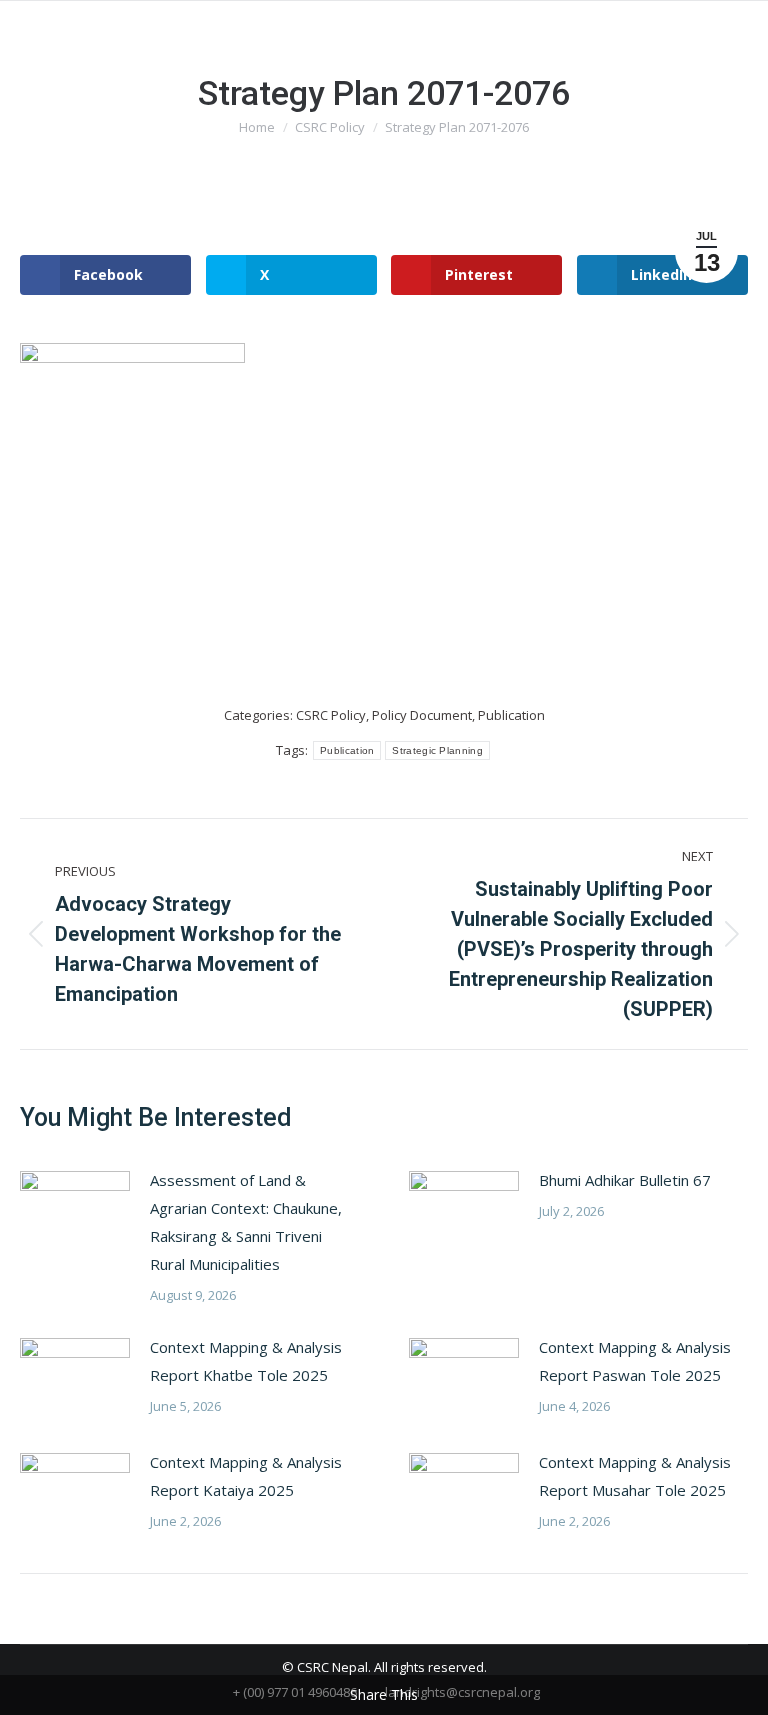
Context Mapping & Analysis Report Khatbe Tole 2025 (246, 1361)
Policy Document (422, 715)
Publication (511, 715)
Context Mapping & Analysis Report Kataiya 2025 (246, 1476)
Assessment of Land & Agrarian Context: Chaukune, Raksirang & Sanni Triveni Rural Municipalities (246, 1222)
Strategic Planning (437, 750)
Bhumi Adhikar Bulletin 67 (625, 1180)
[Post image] (75, 1211)
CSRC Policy (331, 715)
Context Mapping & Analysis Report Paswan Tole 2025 (635, 1361)
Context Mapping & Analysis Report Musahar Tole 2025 (635, 1476)
